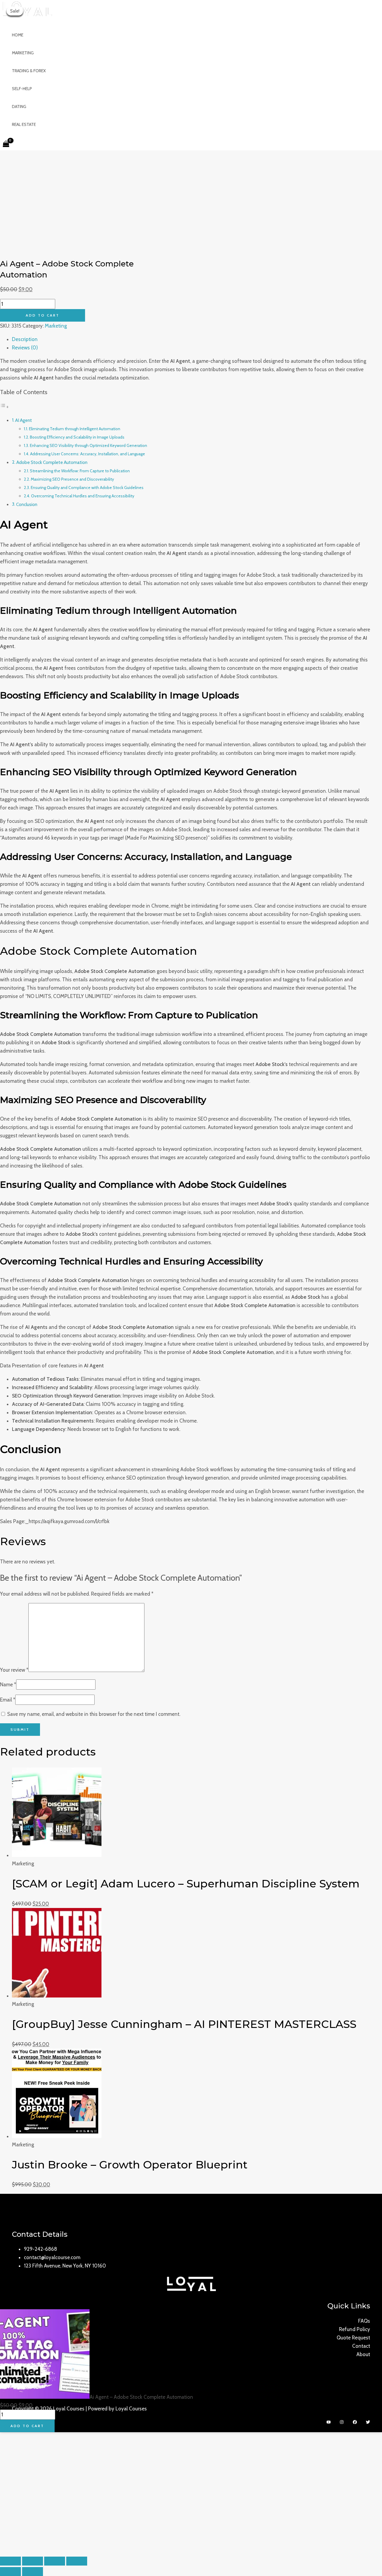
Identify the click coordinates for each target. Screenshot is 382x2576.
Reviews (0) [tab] (25, 348)
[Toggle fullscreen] (33, 2561)
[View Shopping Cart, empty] (6, 144)
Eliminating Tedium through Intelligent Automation (75, 429)
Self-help (22, 89)
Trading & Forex (29, 71)
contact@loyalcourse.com (52, 2257)
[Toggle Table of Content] (4, 407)
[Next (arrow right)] (33, 2572)
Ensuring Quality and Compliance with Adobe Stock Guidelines (87, 488)
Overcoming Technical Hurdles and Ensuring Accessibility (83, 496)
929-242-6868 (40, 2249)
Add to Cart (43, 315)
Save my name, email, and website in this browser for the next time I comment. (94, 1714)
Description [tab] (25, 339)
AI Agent (24, 420)
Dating (19, 107)
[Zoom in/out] (10, 2561)
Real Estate (24, 124)
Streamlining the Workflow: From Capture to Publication (80, 471)
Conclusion (27, 504)
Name (8, 1685)
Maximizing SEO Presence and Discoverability (72, 479)
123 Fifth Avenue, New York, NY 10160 (65, 2266)
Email (8, 1700)
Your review (14, 1670)
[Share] (55, 2561)
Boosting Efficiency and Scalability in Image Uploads (77, 437)
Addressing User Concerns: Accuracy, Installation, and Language (88, 454)
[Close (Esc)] (77, 2561)
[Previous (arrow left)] (10, 2572)
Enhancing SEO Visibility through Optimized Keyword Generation (88, 445)
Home (18, 35)
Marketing (23, 53)
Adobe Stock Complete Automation (52, 462)
